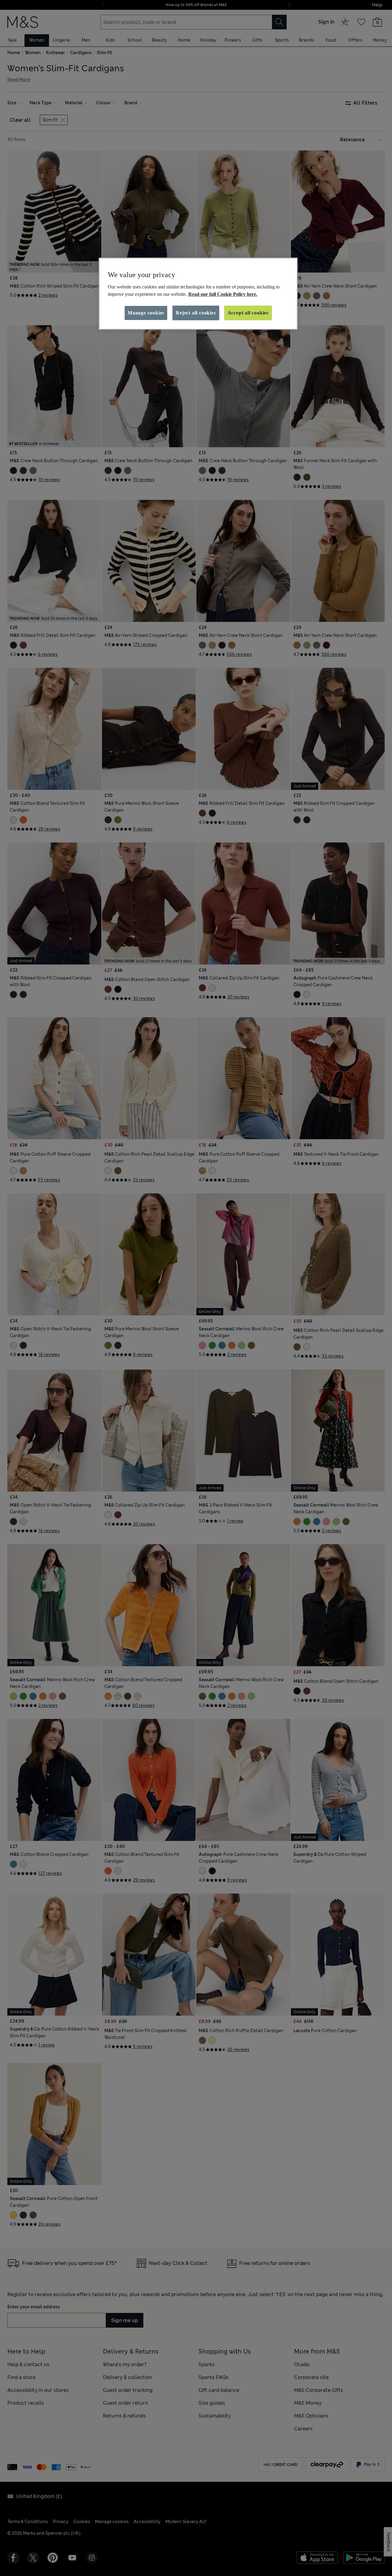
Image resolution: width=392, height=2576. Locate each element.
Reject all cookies (196, 313)
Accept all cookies (248, 313)
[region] (198, 294)
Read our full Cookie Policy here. (223, 294)
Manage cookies (146, 313)
